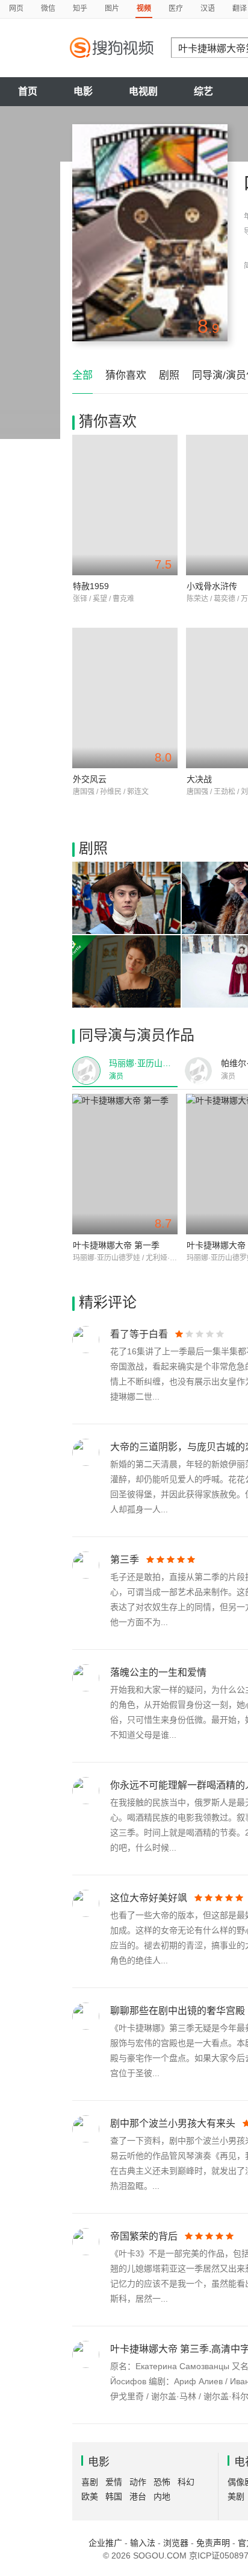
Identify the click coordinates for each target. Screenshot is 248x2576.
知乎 (80, 8)
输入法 (143, 2543)
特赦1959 (91, 586)
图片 (112, 8)
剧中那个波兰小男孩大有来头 (173, 2123)
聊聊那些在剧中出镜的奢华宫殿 (178, 2011)
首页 (28, 91)
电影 (83, 91)
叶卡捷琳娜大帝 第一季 (116, 1245)
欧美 (90, 2496)
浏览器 (176, 2543)
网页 (16, 8)
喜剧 (90, 2482)
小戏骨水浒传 (212, 586)
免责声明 (213, 2543)
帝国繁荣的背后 (144, 2236)
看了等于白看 (139, 1334)
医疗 (176, 8)
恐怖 (162, 2482)
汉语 (208, 8)
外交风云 (90, 779)
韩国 (114, 2496)
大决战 (199, 779)
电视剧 (143, 91)
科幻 (186, 2482)
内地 (162, 2496)
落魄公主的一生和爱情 (158, 1672)
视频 (144, 8)
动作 (138, 2482)
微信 (48, 8)
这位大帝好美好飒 (149, 1898)
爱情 (114, 2482)
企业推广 (105, 2543)
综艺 (203, 91)
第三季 (125, 1560)
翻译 (240, 8)
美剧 (236, 2496)
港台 (138, 2496)
